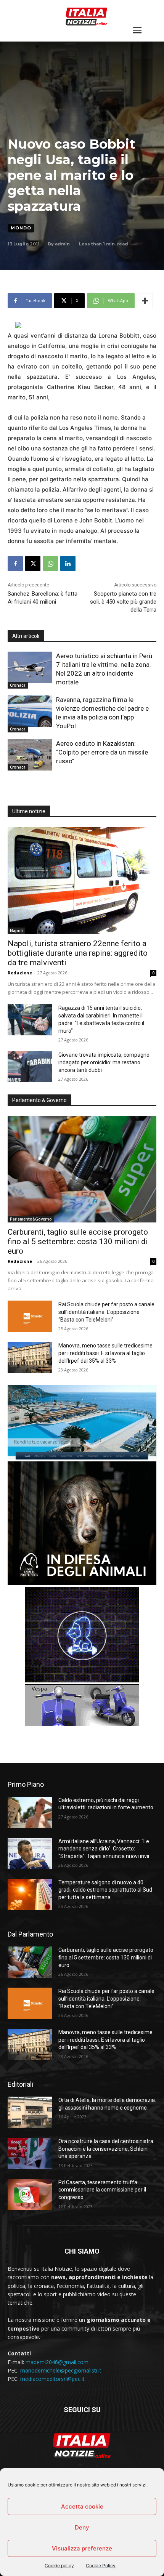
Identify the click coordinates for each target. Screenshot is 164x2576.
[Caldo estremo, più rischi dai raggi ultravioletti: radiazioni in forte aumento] (30, 1812)
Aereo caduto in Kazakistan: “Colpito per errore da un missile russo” (102, 752)
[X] (33, 564)
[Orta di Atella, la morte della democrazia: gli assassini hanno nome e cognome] (30, 2112)
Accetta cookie (82, 2506)
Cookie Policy (101, 2566)
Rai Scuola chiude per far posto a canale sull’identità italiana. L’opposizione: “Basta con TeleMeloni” (106, 1312)
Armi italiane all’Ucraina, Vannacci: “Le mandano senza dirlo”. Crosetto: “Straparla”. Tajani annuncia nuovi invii (104, 1849)
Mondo (21, 228)
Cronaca (18, 685)
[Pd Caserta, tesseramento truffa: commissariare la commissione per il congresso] (30, 2195)
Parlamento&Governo (31, 1219)
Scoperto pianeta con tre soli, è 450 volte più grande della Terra (123, 602)
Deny (82, 2527)
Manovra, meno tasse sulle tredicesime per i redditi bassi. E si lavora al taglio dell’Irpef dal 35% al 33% (105, 1353)
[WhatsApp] (50, 564)
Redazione (20, 973)
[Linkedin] (68, 564)
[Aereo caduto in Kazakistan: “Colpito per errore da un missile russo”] (30, 755)
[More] (145, 301)
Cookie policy (59, 2566)
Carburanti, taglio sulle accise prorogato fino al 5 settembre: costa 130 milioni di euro (78, 1242)
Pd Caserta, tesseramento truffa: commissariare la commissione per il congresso (102, 2190)
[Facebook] (15, 564)
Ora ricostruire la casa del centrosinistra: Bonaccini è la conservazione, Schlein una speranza (106, 2149)
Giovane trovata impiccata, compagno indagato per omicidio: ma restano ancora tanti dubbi (104, 1062)
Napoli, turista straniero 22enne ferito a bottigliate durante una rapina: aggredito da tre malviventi (78, 953)
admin (62, 244)
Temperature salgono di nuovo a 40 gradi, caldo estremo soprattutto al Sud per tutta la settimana (105, 1890)
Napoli (16, 931)
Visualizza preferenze (82, 2548)
